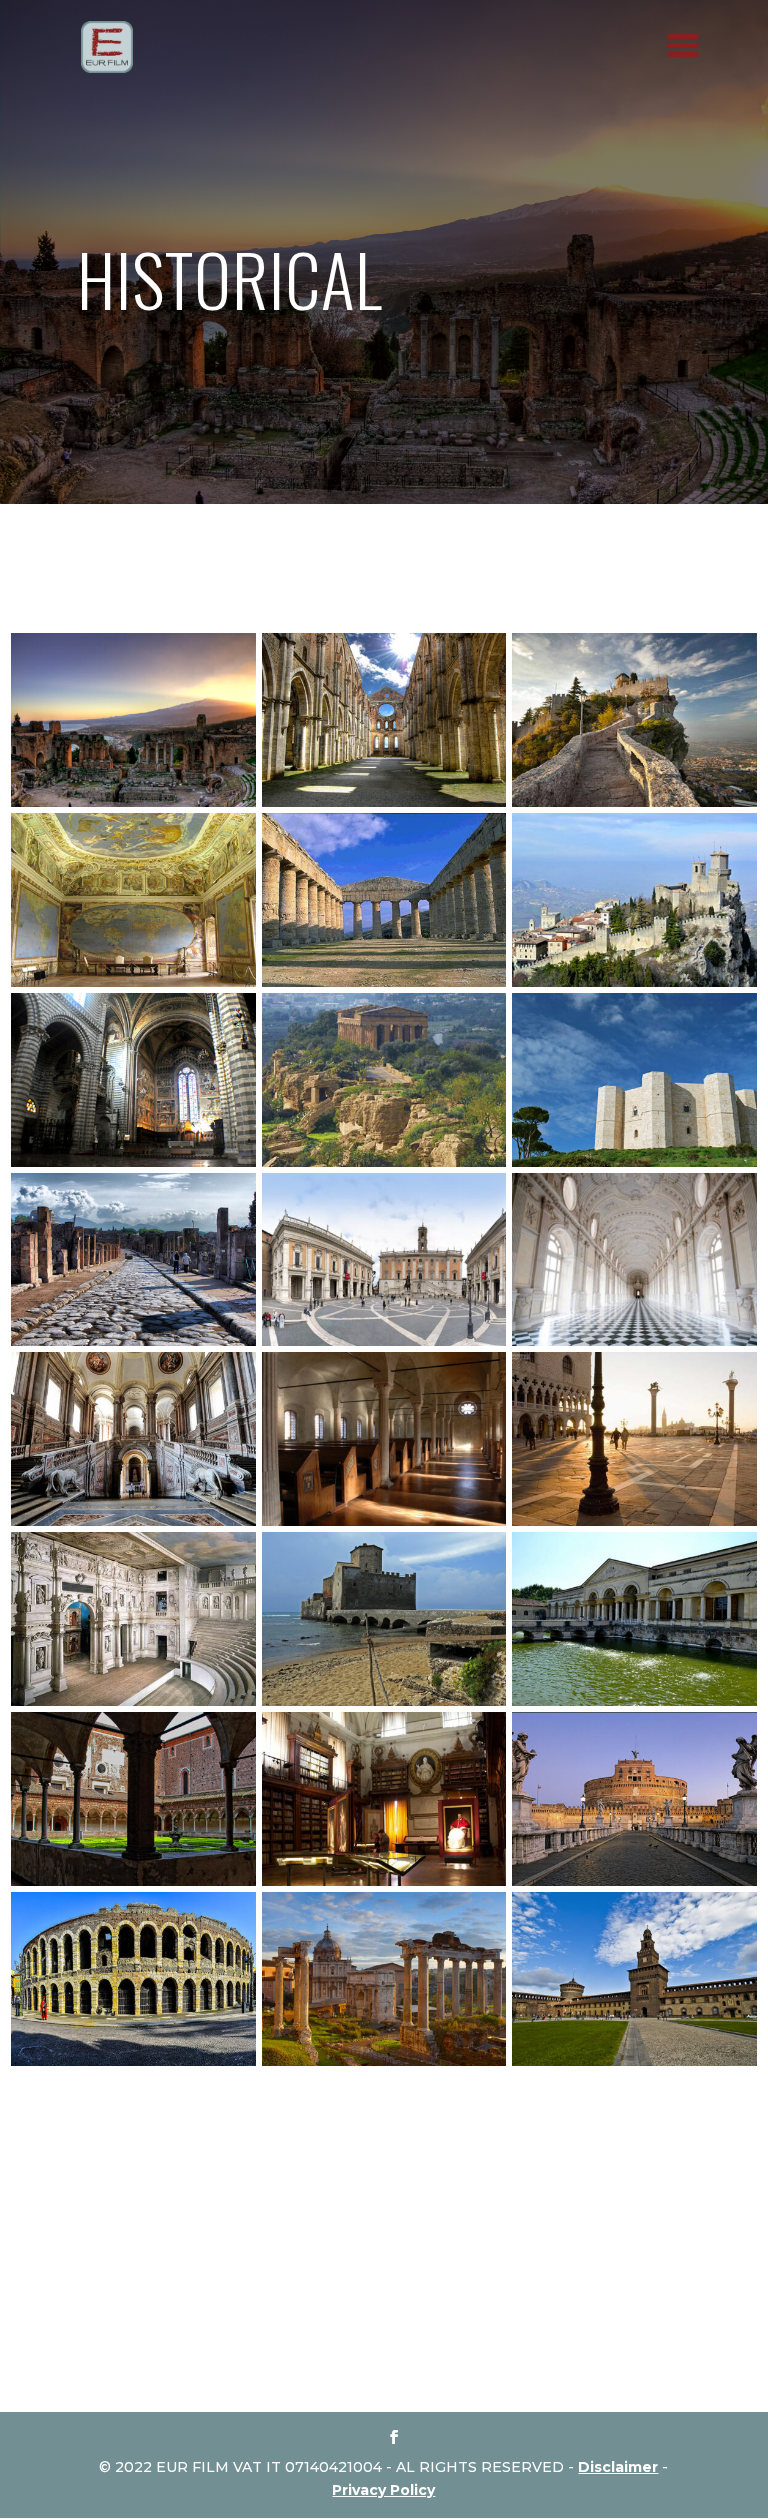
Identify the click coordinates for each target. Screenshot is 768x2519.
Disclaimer (618, 2467)
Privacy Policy (383, 2490)
